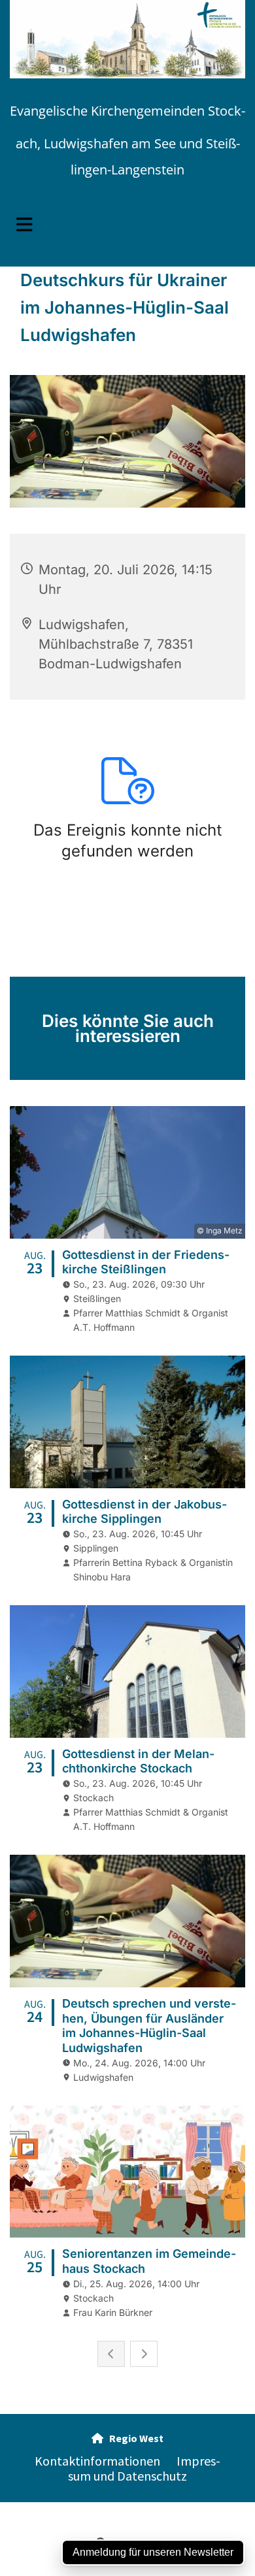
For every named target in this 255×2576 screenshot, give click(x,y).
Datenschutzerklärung (108, 2509)
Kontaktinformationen (97, 2461)
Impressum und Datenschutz (144, 2468)
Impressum (33, 2509)
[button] (127, 225)
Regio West (127, 2438)
